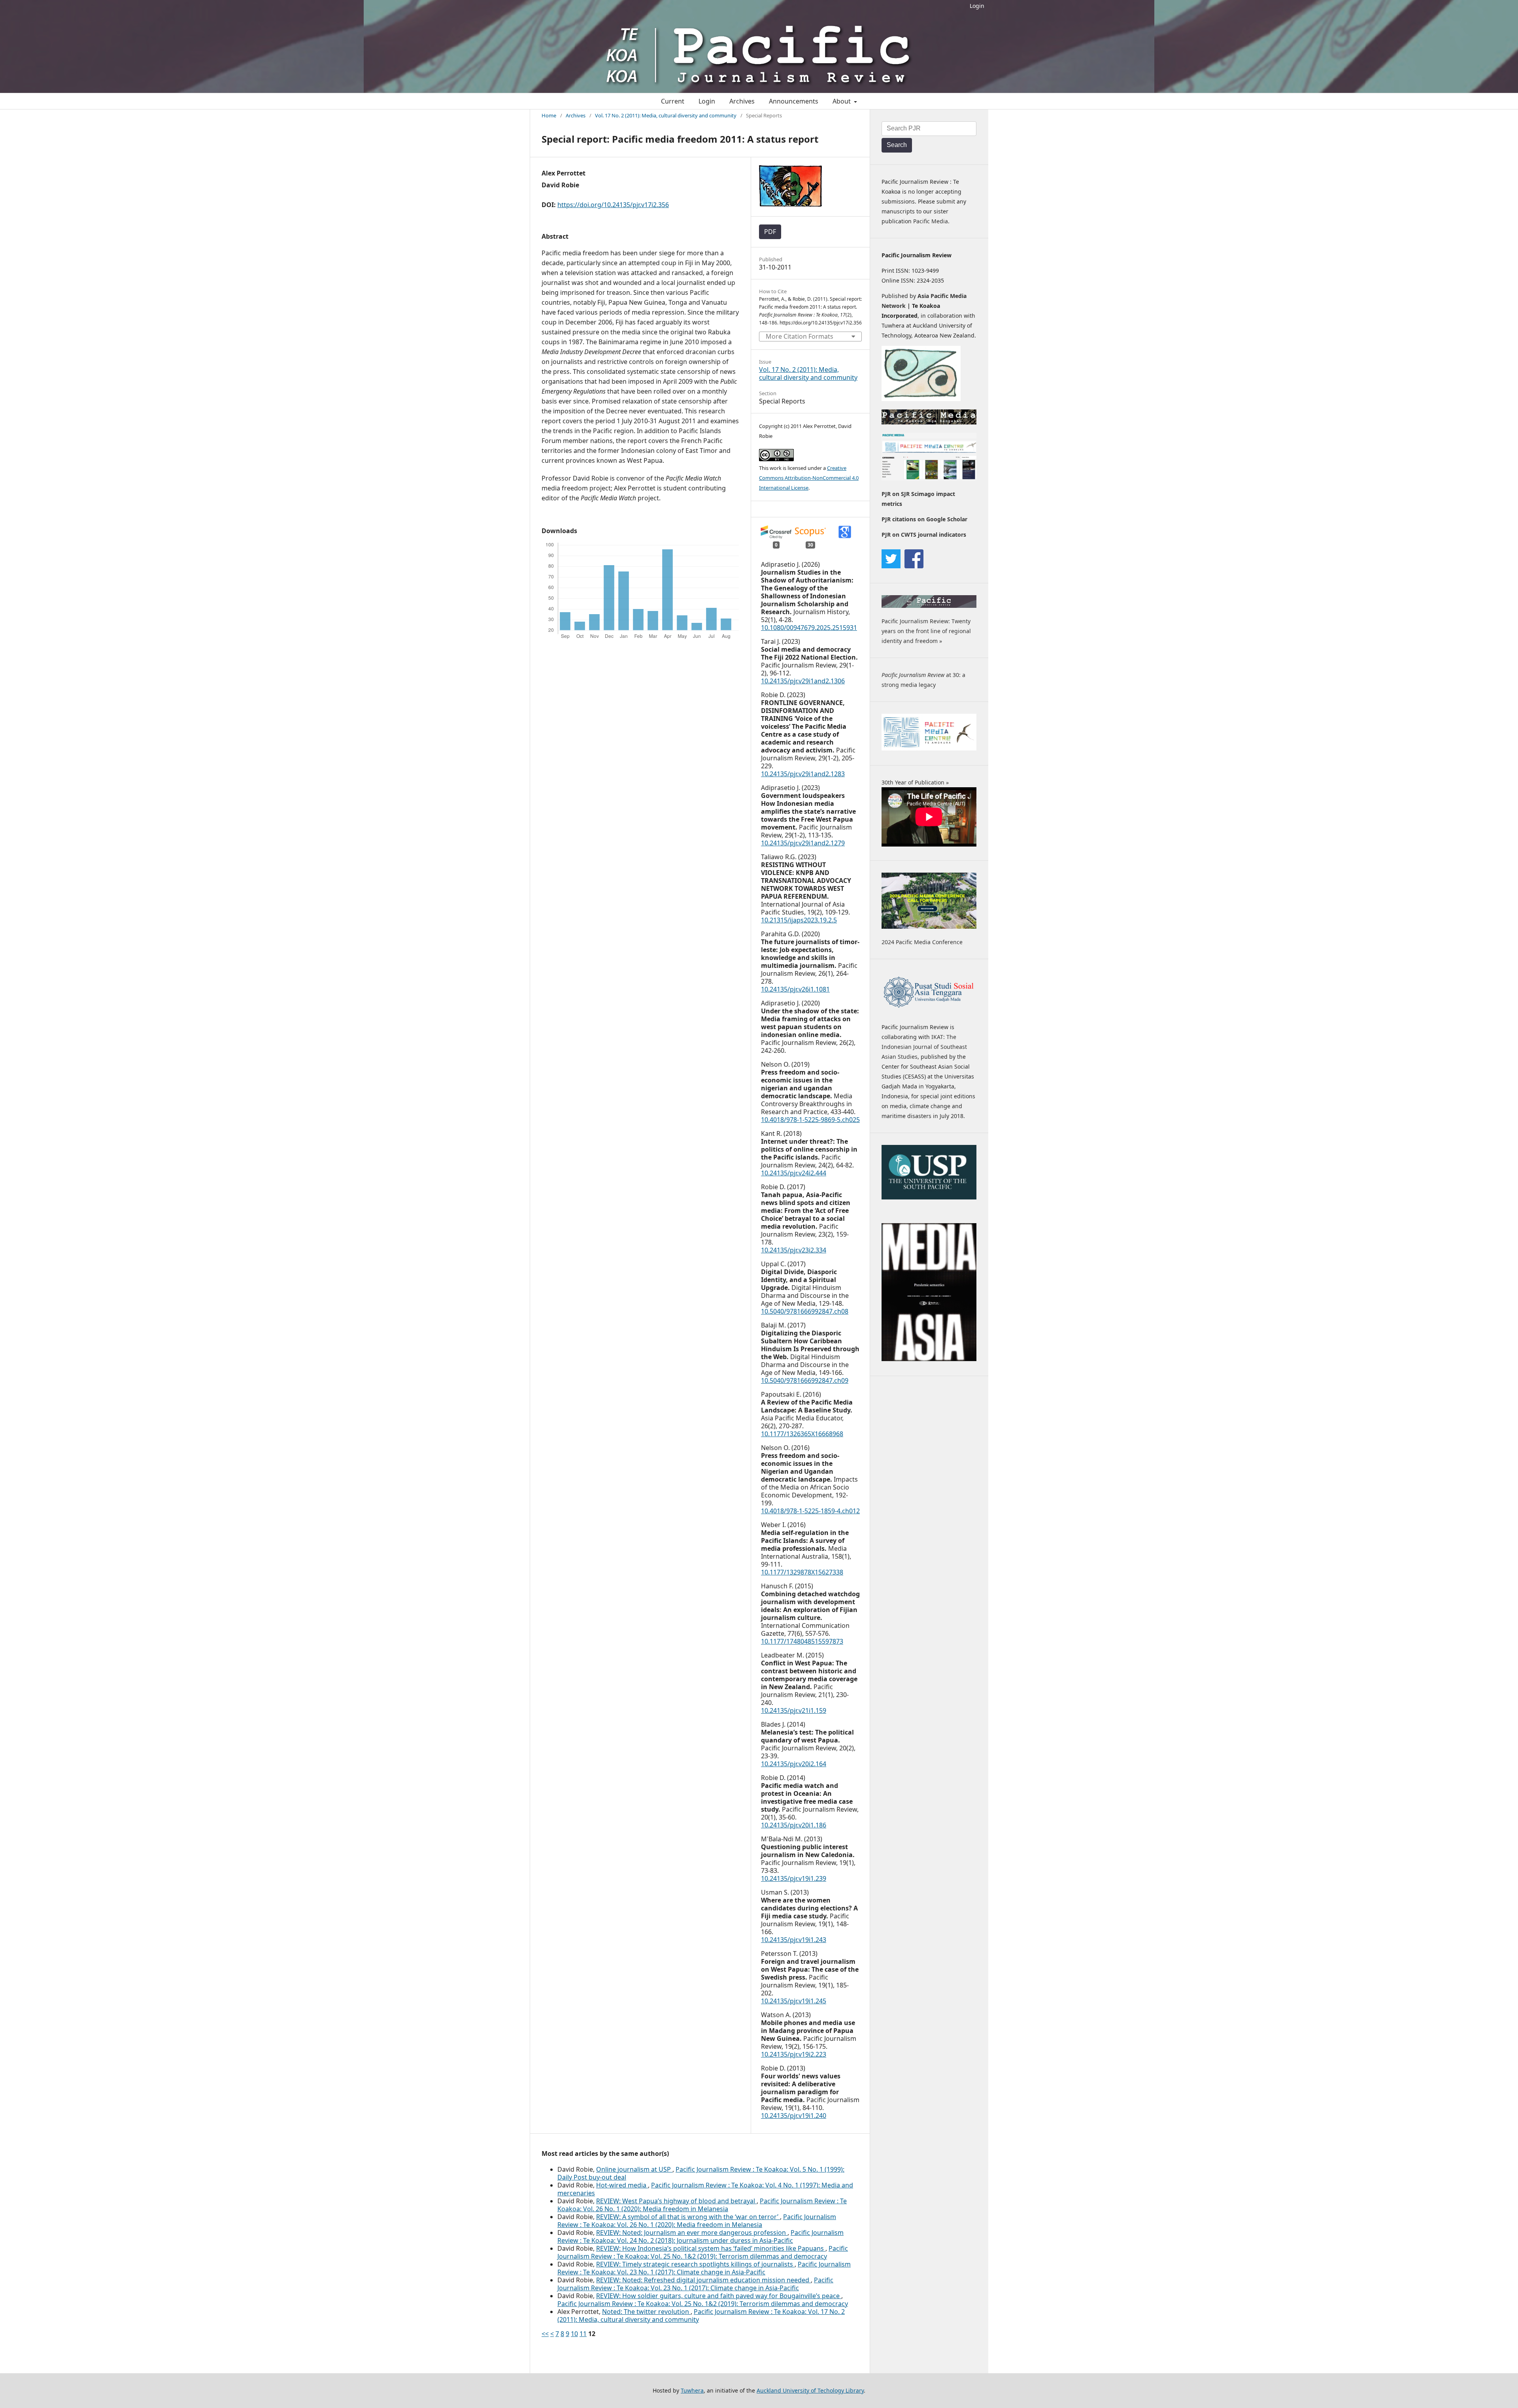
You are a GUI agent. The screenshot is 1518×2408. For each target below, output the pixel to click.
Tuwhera (692, 2390)
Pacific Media (931, 221)
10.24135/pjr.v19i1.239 (794, 1878)
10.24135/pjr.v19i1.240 (794, 2116)
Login (977, 6)
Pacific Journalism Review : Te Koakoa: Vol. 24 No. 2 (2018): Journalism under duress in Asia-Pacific (700, 2236)
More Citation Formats (800, 336)
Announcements (794, 101)
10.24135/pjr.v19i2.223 (794, 2054)
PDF (770, 232)
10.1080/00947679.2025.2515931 (809, 628)
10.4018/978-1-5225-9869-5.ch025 (810, 1120)
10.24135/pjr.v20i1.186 (794, 1825)
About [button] (842, 101)
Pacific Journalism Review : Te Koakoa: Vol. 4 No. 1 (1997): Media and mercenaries (705, 2189)
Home (549, 115)
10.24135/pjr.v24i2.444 (794, 1173)
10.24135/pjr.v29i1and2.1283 (803, 774)
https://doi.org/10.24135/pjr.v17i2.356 (613, 205)
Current (673, 101)
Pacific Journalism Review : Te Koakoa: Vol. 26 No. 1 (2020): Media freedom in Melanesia (702, 2205)
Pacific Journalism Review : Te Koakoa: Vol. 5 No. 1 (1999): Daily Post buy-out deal (701, 2173)
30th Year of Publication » (915, 782)
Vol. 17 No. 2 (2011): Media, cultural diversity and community (666, 115)
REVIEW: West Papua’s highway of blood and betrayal (676, 2201)
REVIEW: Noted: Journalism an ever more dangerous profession (692, 2233)
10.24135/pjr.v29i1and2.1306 (803, 681)
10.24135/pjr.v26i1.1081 (795, 989)
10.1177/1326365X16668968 (802, 1434)
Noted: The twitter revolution (646, 2312)
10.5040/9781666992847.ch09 (805, 1380)
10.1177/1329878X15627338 (802, 1572)
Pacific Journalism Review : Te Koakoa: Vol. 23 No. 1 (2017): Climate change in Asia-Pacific (704, 2268)
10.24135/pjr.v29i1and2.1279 (803, 843)
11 (583, 2334)
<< (545, 2334)
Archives (742, 101)
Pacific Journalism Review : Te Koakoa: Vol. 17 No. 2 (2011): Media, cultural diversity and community (701, 2316)
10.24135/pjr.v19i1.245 (794, 2001)
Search (897, 145)
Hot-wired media (622, 2185)
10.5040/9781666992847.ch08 (805, 1311)
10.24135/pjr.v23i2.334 (794, 1250)
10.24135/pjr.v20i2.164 (794, 1764)
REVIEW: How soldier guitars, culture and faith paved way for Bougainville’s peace (719, 2296)
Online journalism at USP (634, 2169)
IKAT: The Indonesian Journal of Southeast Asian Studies (924, 1047)
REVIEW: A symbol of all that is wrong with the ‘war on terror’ (688, 2217)
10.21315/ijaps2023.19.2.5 (799, 920)
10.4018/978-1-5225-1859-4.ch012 (810, 1511)
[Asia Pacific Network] (921, 399)
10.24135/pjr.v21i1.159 (794, 1710)
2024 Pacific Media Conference (922, 942)
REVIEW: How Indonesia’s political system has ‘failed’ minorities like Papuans (711, 2248)
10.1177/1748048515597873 (802, 1641)
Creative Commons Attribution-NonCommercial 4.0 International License (809, 478)
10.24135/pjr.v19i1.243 (794, 1940)
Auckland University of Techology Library (810, 2390)
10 (574, 2334)
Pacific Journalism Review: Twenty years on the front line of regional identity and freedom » (926, 631)
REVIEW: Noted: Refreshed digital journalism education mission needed (703, 2280)
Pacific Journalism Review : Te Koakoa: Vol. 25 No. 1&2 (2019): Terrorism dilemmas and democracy (703, 2252)
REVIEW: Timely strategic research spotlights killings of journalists (695, 2264)
